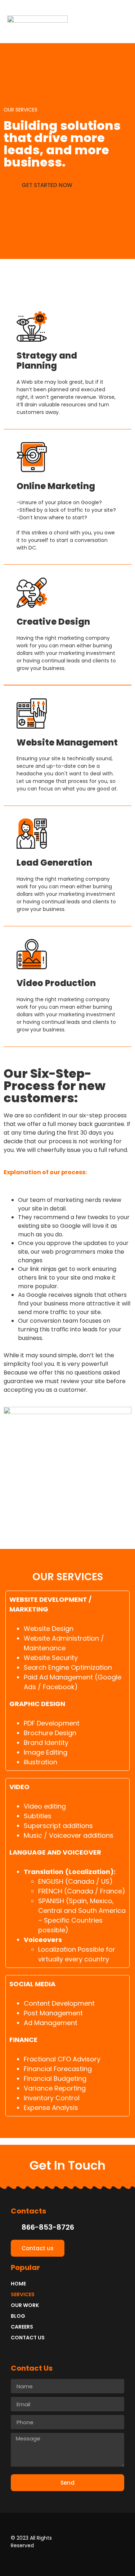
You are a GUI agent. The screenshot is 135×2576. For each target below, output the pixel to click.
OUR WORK (25, 2305)
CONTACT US (28, 2338)
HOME (18, 2284)
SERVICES (23, 2294)
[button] (122, 22)
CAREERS (22, 2327)
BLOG (18, 2316)
